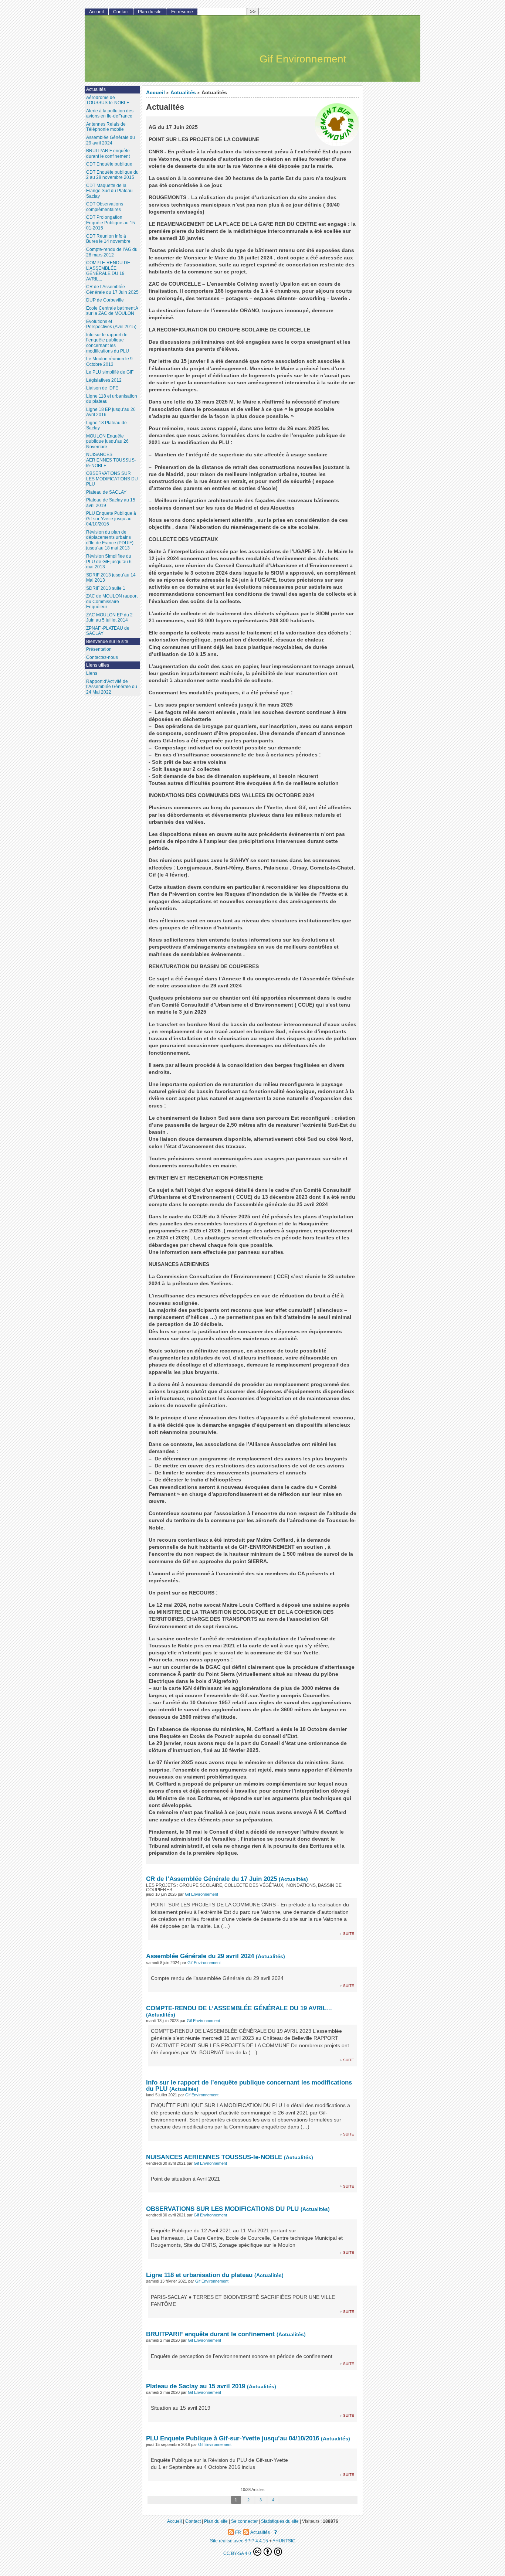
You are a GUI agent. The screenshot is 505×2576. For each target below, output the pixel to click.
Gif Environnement (201, 1894)
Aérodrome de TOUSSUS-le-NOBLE (108, 100)
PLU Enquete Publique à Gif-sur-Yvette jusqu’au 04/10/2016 (233, 2438)
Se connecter (244, 2521)
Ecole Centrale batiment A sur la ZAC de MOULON (112, 311)
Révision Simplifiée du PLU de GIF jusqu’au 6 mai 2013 (109, 562)
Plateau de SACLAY (106, 492)
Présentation (99, 649)
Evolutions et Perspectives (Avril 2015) (111, 324)
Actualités (183, 93)
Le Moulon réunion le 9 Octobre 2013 (109, 362)
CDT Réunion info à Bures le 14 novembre (108, 239)
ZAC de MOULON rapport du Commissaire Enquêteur (112, 601)
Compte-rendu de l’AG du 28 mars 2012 (112, 252)
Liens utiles (98, 665)
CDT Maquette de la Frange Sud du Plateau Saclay (109, 191)
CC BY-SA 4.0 (238, 2553)
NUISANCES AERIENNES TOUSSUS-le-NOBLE (214, 2157)
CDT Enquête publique (109, 164)
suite (349, 1933)
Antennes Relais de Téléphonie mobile (106, 127)
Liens (92, 673)
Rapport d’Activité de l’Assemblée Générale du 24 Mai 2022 (112, 687)
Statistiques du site (280, 2521)
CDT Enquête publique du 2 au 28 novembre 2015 (112, 175)
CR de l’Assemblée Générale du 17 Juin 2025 (211, 1879)
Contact (121, 12)
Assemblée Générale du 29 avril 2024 (200, 1956)
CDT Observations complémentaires (105, 207)
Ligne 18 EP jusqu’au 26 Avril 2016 (111, 412)
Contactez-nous (102, 657)
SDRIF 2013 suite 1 (106, 588)
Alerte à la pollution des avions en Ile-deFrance (110, 114)
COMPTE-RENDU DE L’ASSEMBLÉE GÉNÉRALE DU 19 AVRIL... (239, 2008)
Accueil (155, 93)
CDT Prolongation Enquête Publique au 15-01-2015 (111, 223)
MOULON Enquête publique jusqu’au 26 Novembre (107, 441)
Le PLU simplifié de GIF (110, 372)
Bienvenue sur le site (107, 642)
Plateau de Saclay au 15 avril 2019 (196, 2386)
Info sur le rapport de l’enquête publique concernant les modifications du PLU (249, 2085)
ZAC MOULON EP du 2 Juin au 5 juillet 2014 (109, 618)
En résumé (182, 12)
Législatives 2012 (104, 380)
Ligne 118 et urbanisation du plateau (199, 2275)
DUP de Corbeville (105, 300)
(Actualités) (293, 1879)
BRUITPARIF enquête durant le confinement (210, 2334)
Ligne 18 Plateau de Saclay (106, 426)
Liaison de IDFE (102, 388)
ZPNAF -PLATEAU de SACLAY (108, 631)
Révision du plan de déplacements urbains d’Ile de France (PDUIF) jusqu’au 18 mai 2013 (110, 540)
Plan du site (150, 12)
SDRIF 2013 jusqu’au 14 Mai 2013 (111, 578)
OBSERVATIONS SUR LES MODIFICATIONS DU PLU (223, 2209)
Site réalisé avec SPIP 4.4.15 (239, 2541)
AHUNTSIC (284, 2541)
